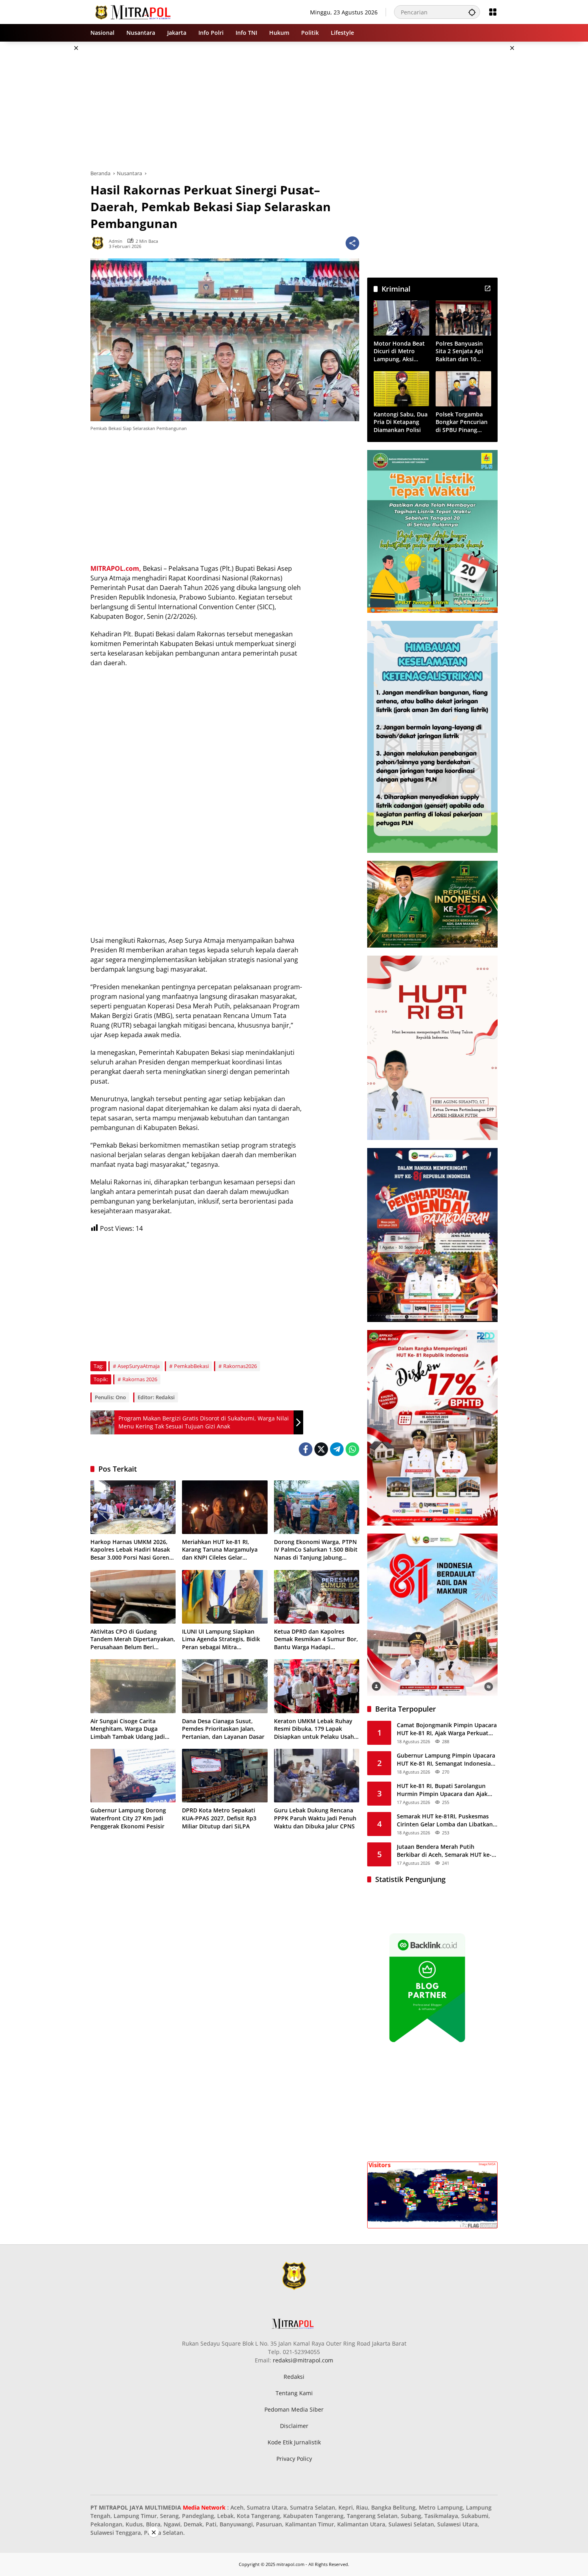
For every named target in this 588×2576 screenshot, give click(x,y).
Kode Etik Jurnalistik (294, 2442)
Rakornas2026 (240, 1366)
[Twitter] (321, 1449)
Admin (116, 241)
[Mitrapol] (133, 11)
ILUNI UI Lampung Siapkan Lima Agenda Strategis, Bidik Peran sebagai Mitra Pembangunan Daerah (221, 1639)
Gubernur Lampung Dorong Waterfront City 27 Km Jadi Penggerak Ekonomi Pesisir (128, 1818)
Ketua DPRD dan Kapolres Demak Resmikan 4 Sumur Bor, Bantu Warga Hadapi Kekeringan (316, 1639)
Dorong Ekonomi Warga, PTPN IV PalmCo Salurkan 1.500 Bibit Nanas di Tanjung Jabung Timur (316, 1550)
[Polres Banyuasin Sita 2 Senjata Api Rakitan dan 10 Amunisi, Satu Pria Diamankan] (463, 318)
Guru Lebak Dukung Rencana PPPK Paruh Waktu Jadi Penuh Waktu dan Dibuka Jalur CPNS (315, 1818)
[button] (472, 12)
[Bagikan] (352, 243)
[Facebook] (306, 1449)
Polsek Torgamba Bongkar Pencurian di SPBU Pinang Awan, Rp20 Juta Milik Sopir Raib (462, 422)
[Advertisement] (50, 162)
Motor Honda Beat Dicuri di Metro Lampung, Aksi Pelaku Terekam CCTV (399, 351)
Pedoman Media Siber (294, 2409)
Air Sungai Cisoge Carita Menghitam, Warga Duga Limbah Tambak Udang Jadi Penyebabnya (128, 1729)
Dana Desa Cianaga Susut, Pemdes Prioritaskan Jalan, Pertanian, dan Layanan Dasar (223, 1729)
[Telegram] (337, 1449)
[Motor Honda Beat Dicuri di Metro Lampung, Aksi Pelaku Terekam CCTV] (401, 318)
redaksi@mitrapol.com (303, 2360)
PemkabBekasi (191, 1366)
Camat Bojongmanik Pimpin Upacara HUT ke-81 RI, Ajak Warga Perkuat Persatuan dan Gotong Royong (447, 1729)
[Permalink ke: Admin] (100, 243)
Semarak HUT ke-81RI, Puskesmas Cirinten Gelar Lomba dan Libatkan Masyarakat (445, 1820)
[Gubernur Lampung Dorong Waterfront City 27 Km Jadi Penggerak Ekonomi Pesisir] (133, 1776)
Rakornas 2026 (140, 1379)
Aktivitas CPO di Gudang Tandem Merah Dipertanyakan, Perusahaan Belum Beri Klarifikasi (133, 1639)
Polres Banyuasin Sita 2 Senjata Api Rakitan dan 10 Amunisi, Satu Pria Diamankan (461, 351)
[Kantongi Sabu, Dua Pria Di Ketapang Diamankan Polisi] (401, 389)
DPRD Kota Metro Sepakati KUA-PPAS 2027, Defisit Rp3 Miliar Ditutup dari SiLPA (219, 1818)
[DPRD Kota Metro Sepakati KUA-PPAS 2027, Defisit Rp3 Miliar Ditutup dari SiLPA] (225, 1776)
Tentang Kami (294, 2393)
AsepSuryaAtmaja (139, 1366)
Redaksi (294, 2377)
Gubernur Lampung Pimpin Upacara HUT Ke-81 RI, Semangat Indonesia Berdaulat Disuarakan (446, 1759)
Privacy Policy (294, 2459)
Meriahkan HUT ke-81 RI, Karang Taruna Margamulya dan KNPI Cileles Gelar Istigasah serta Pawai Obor (220, 1550)
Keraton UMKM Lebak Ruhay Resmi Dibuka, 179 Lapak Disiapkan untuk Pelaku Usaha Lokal (316, 1729)
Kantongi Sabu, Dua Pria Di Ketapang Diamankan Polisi (401, 422)
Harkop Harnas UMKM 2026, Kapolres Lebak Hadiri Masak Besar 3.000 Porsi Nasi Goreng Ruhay (131, 1550)
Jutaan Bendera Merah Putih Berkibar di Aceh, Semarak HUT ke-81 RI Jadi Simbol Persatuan (444, 1851)
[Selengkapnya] (488, 288)
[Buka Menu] (493, 12)
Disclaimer (294, 2426)
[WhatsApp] (352, 1449)
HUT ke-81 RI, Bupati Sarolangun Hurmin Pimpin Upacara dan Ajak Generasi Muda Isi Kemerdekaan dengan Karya (442, 1790)
